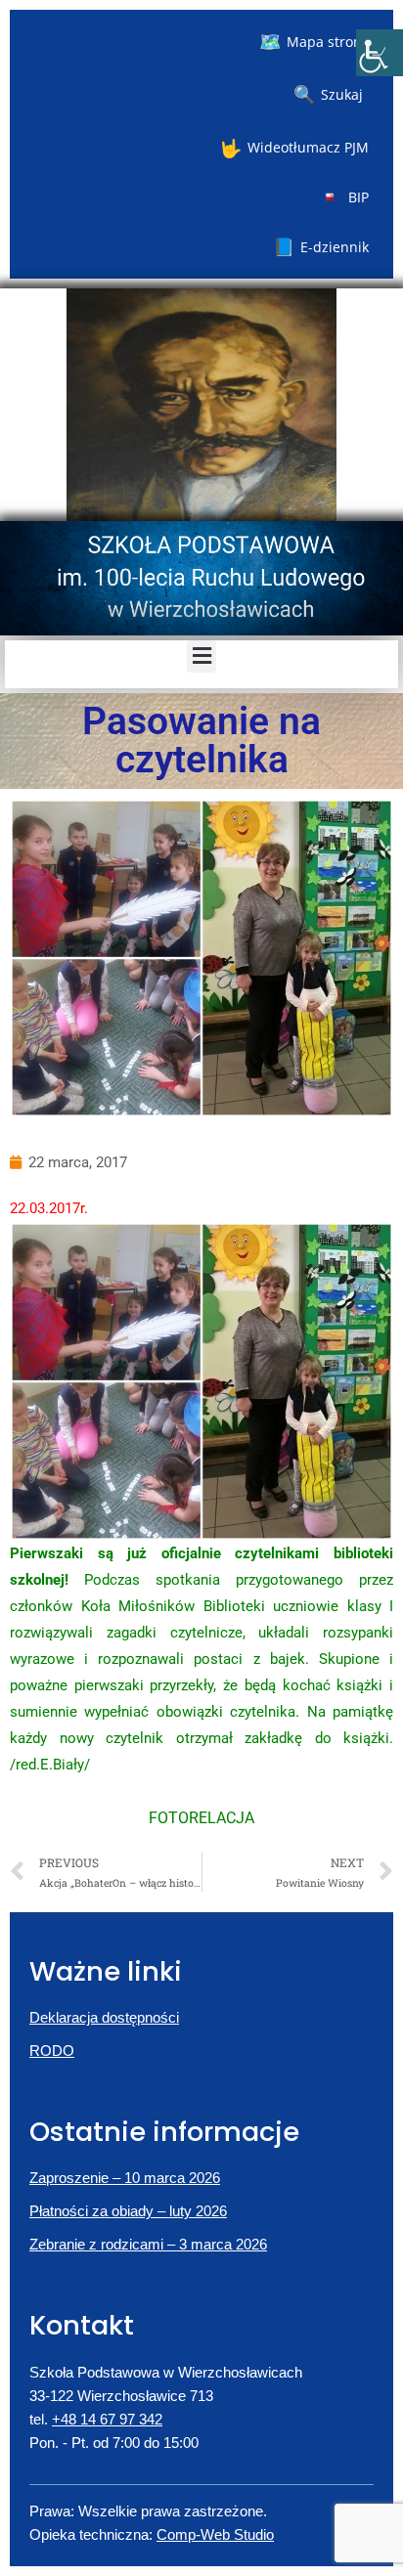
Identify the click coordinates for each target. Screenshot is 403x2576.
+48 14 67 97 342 (107, 2419)
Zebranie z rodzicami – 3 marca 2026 (148, 2244)
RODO (52, 2051)
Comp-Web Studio (215, 2534)
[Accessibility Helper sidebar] (380, 53)
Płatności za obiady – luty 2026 (128, 2211)
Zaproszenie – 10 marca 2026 (125, 2178)
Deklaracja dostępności (104, 2017)
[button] (201, 656)
